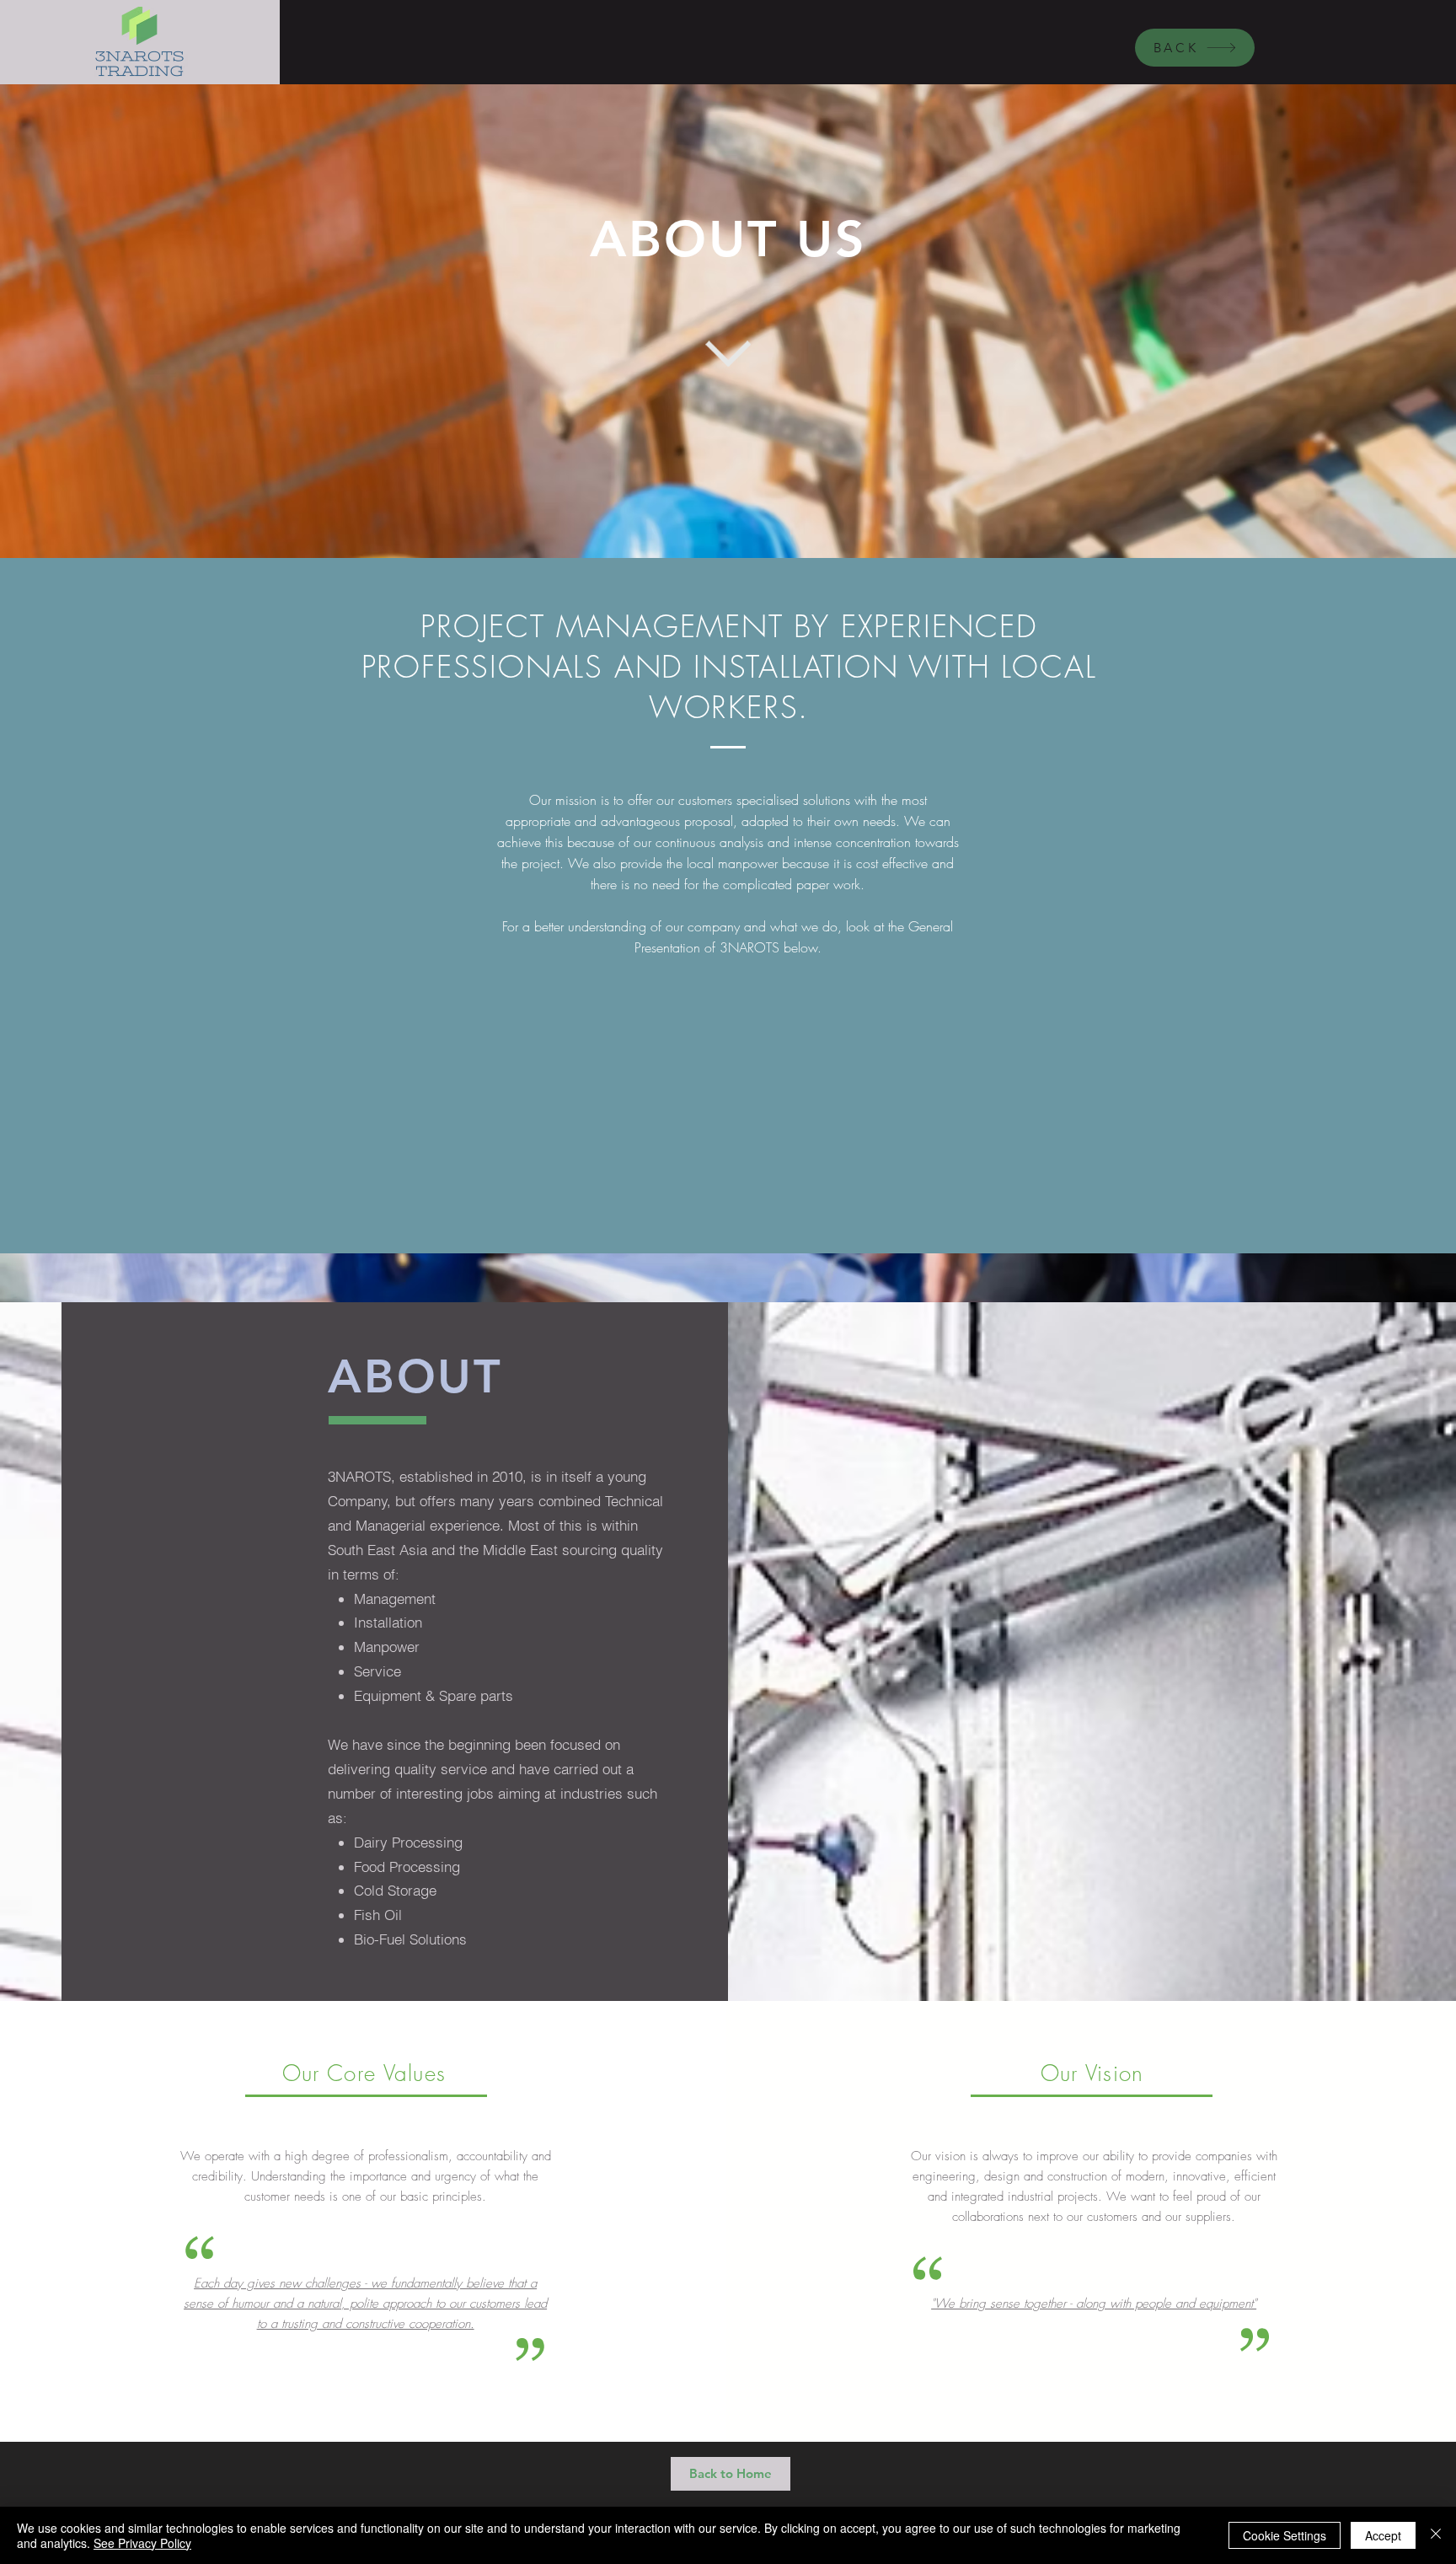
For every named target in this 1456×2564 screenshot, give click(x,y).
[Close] (1436, 2535)
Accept (1383, 2535)
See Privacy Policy (142, 2543)
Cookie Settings (1285, 2535)
